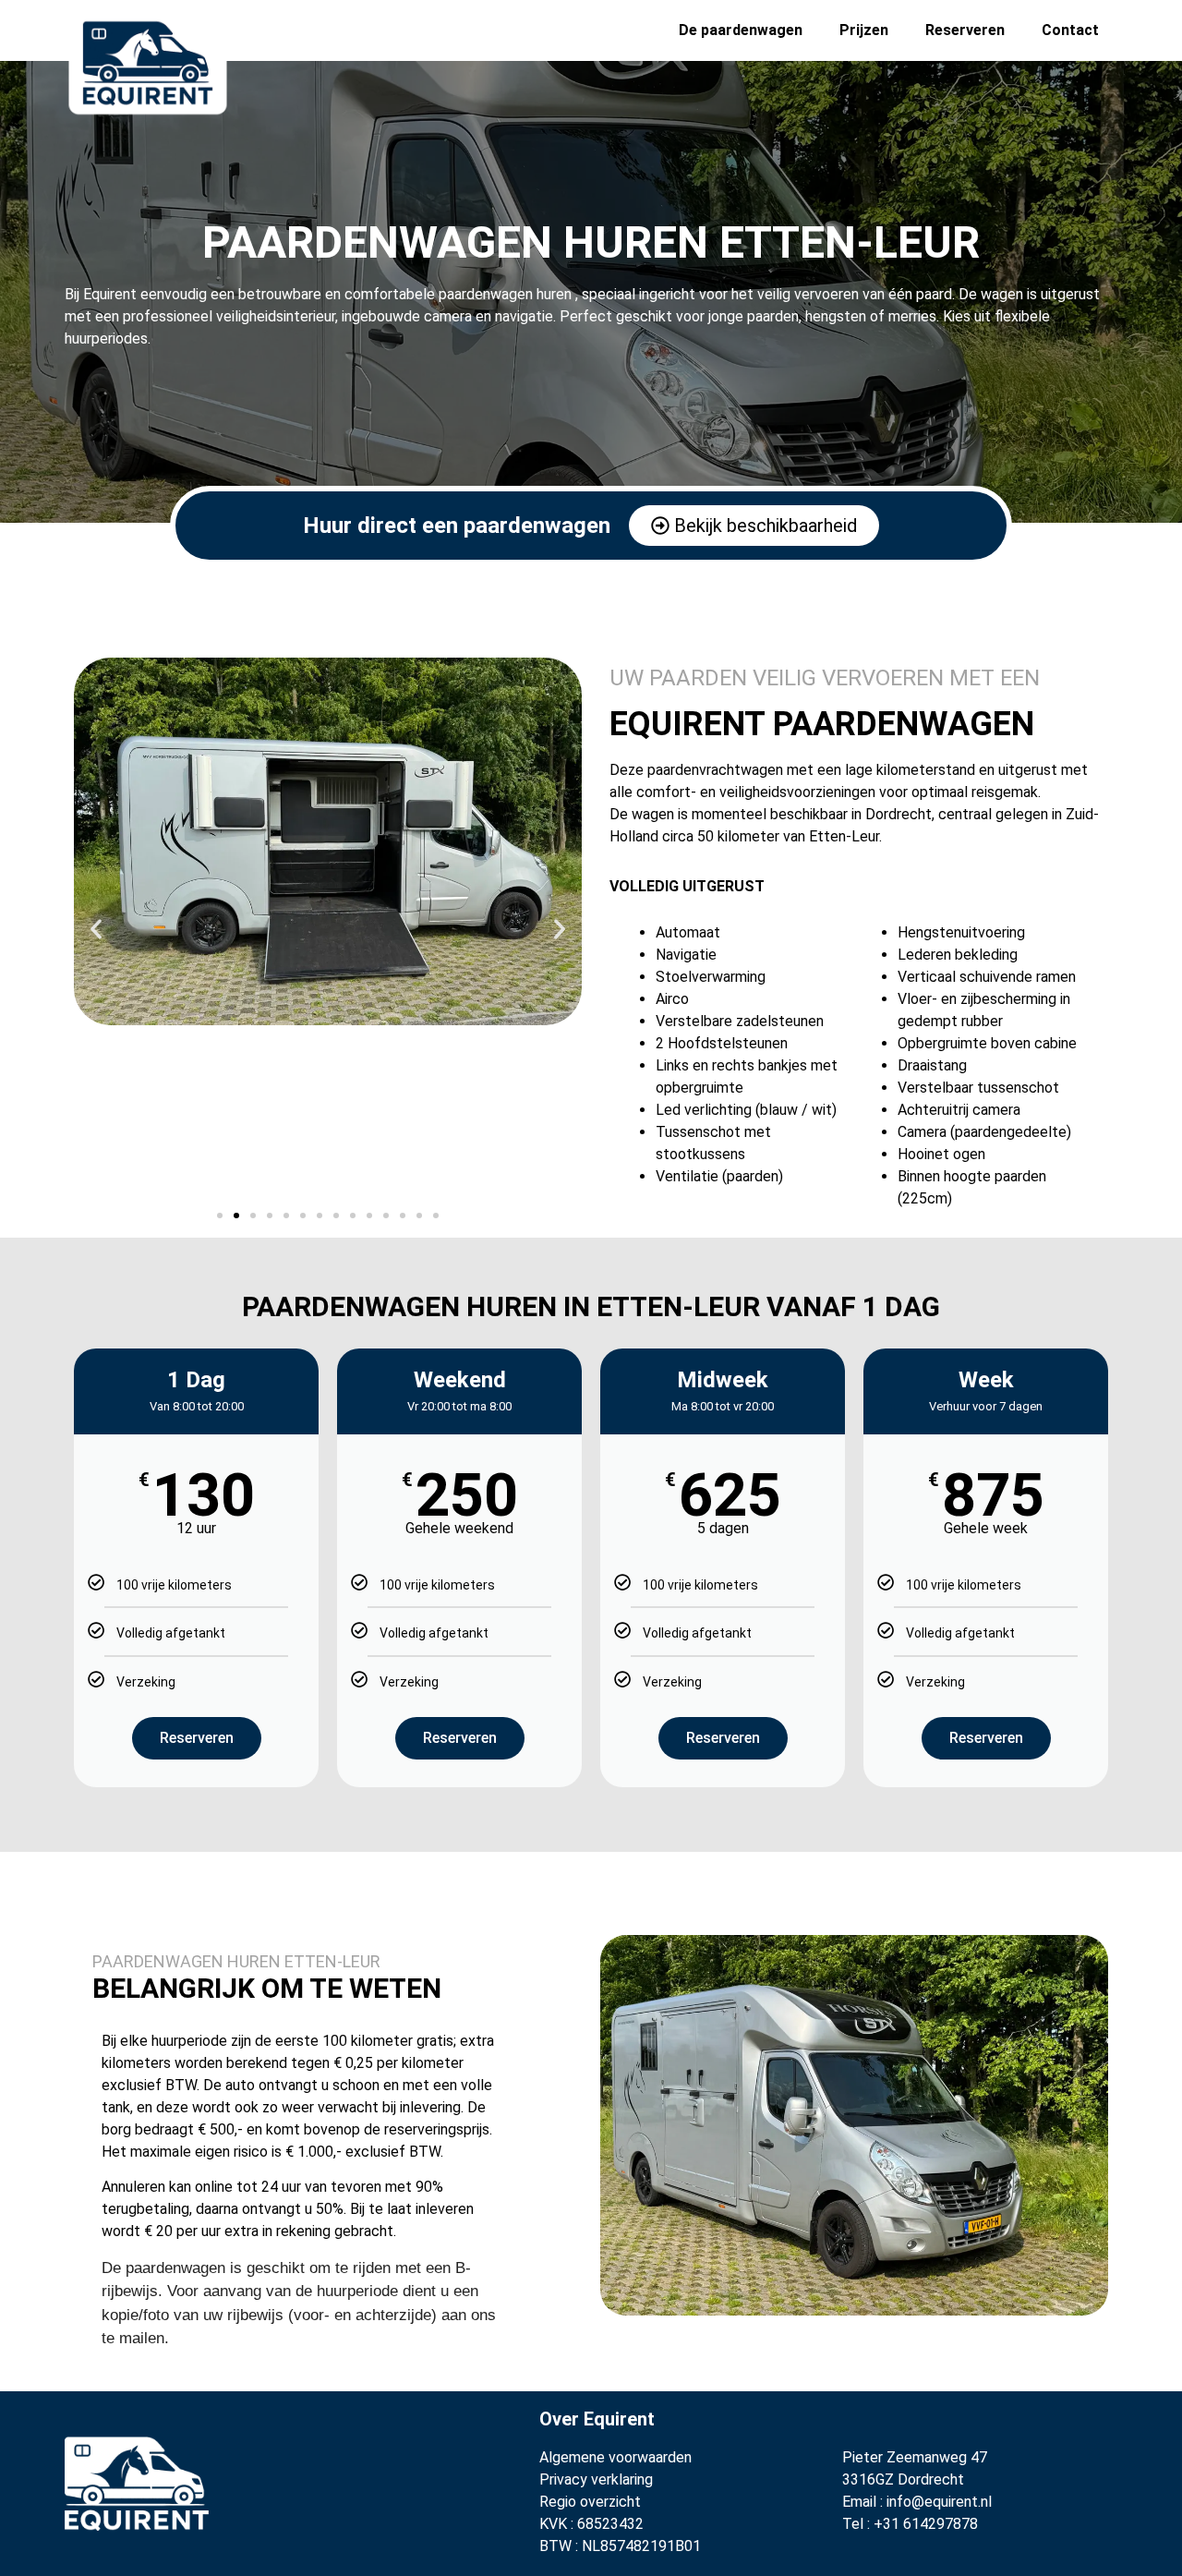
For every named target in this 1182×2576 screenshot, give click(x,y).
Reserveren (965, 30)
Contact (1070, 30)
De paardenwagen (741, 30)
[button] (96, 929)
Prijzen (864, 30)
